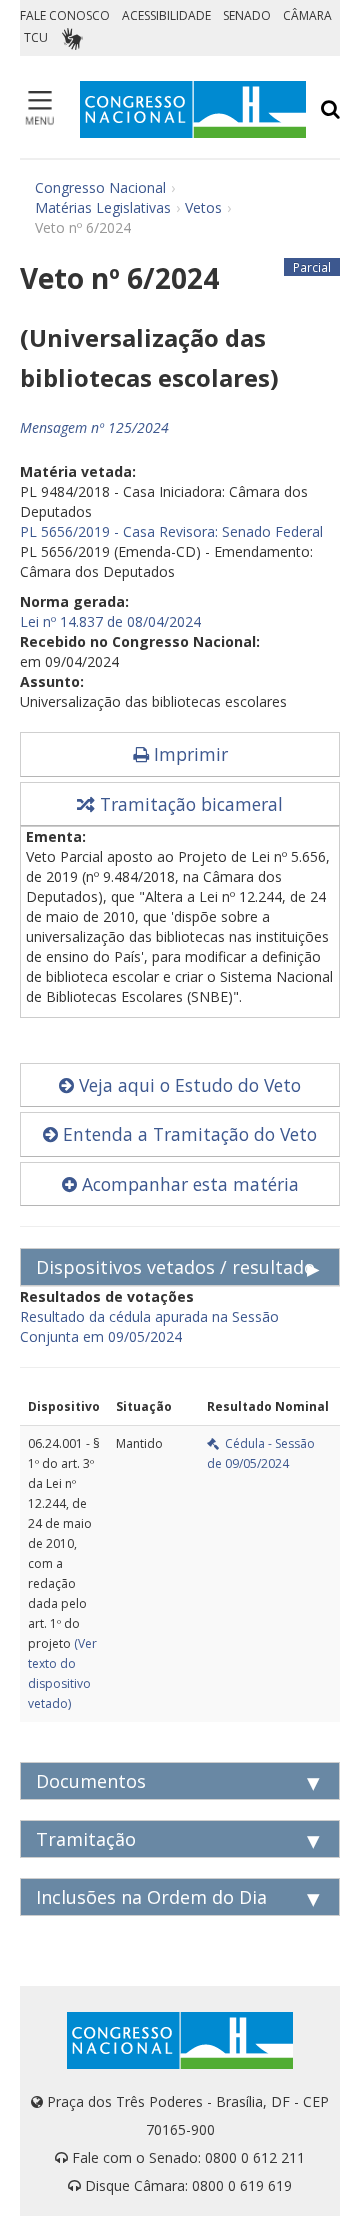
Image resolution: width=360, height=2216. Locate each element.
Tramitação (86, 1839)
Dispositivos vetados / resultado (175, 1267)
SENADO (247, 15)
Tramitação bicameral (189, 804)
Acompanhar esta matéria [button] (188, 1184)
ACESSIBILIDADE (166, 15)
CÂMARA (307, 15)
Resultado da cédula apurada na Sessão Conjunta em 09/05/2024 (149, 1326)
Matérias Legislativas (103, 207)
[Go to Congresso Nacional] (193, 109)
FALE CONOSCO (65, 15)
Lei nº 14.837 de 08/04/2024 (110, 621)
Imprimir (188, 754)
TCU (36, 37)
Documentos (91, 1781)
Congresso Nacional (100, 187)
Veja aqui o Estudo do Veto (187, 1085)
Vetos (203, 207)
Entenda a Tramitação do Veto (187, 1134)
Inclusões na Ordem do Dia (151, 1897)
